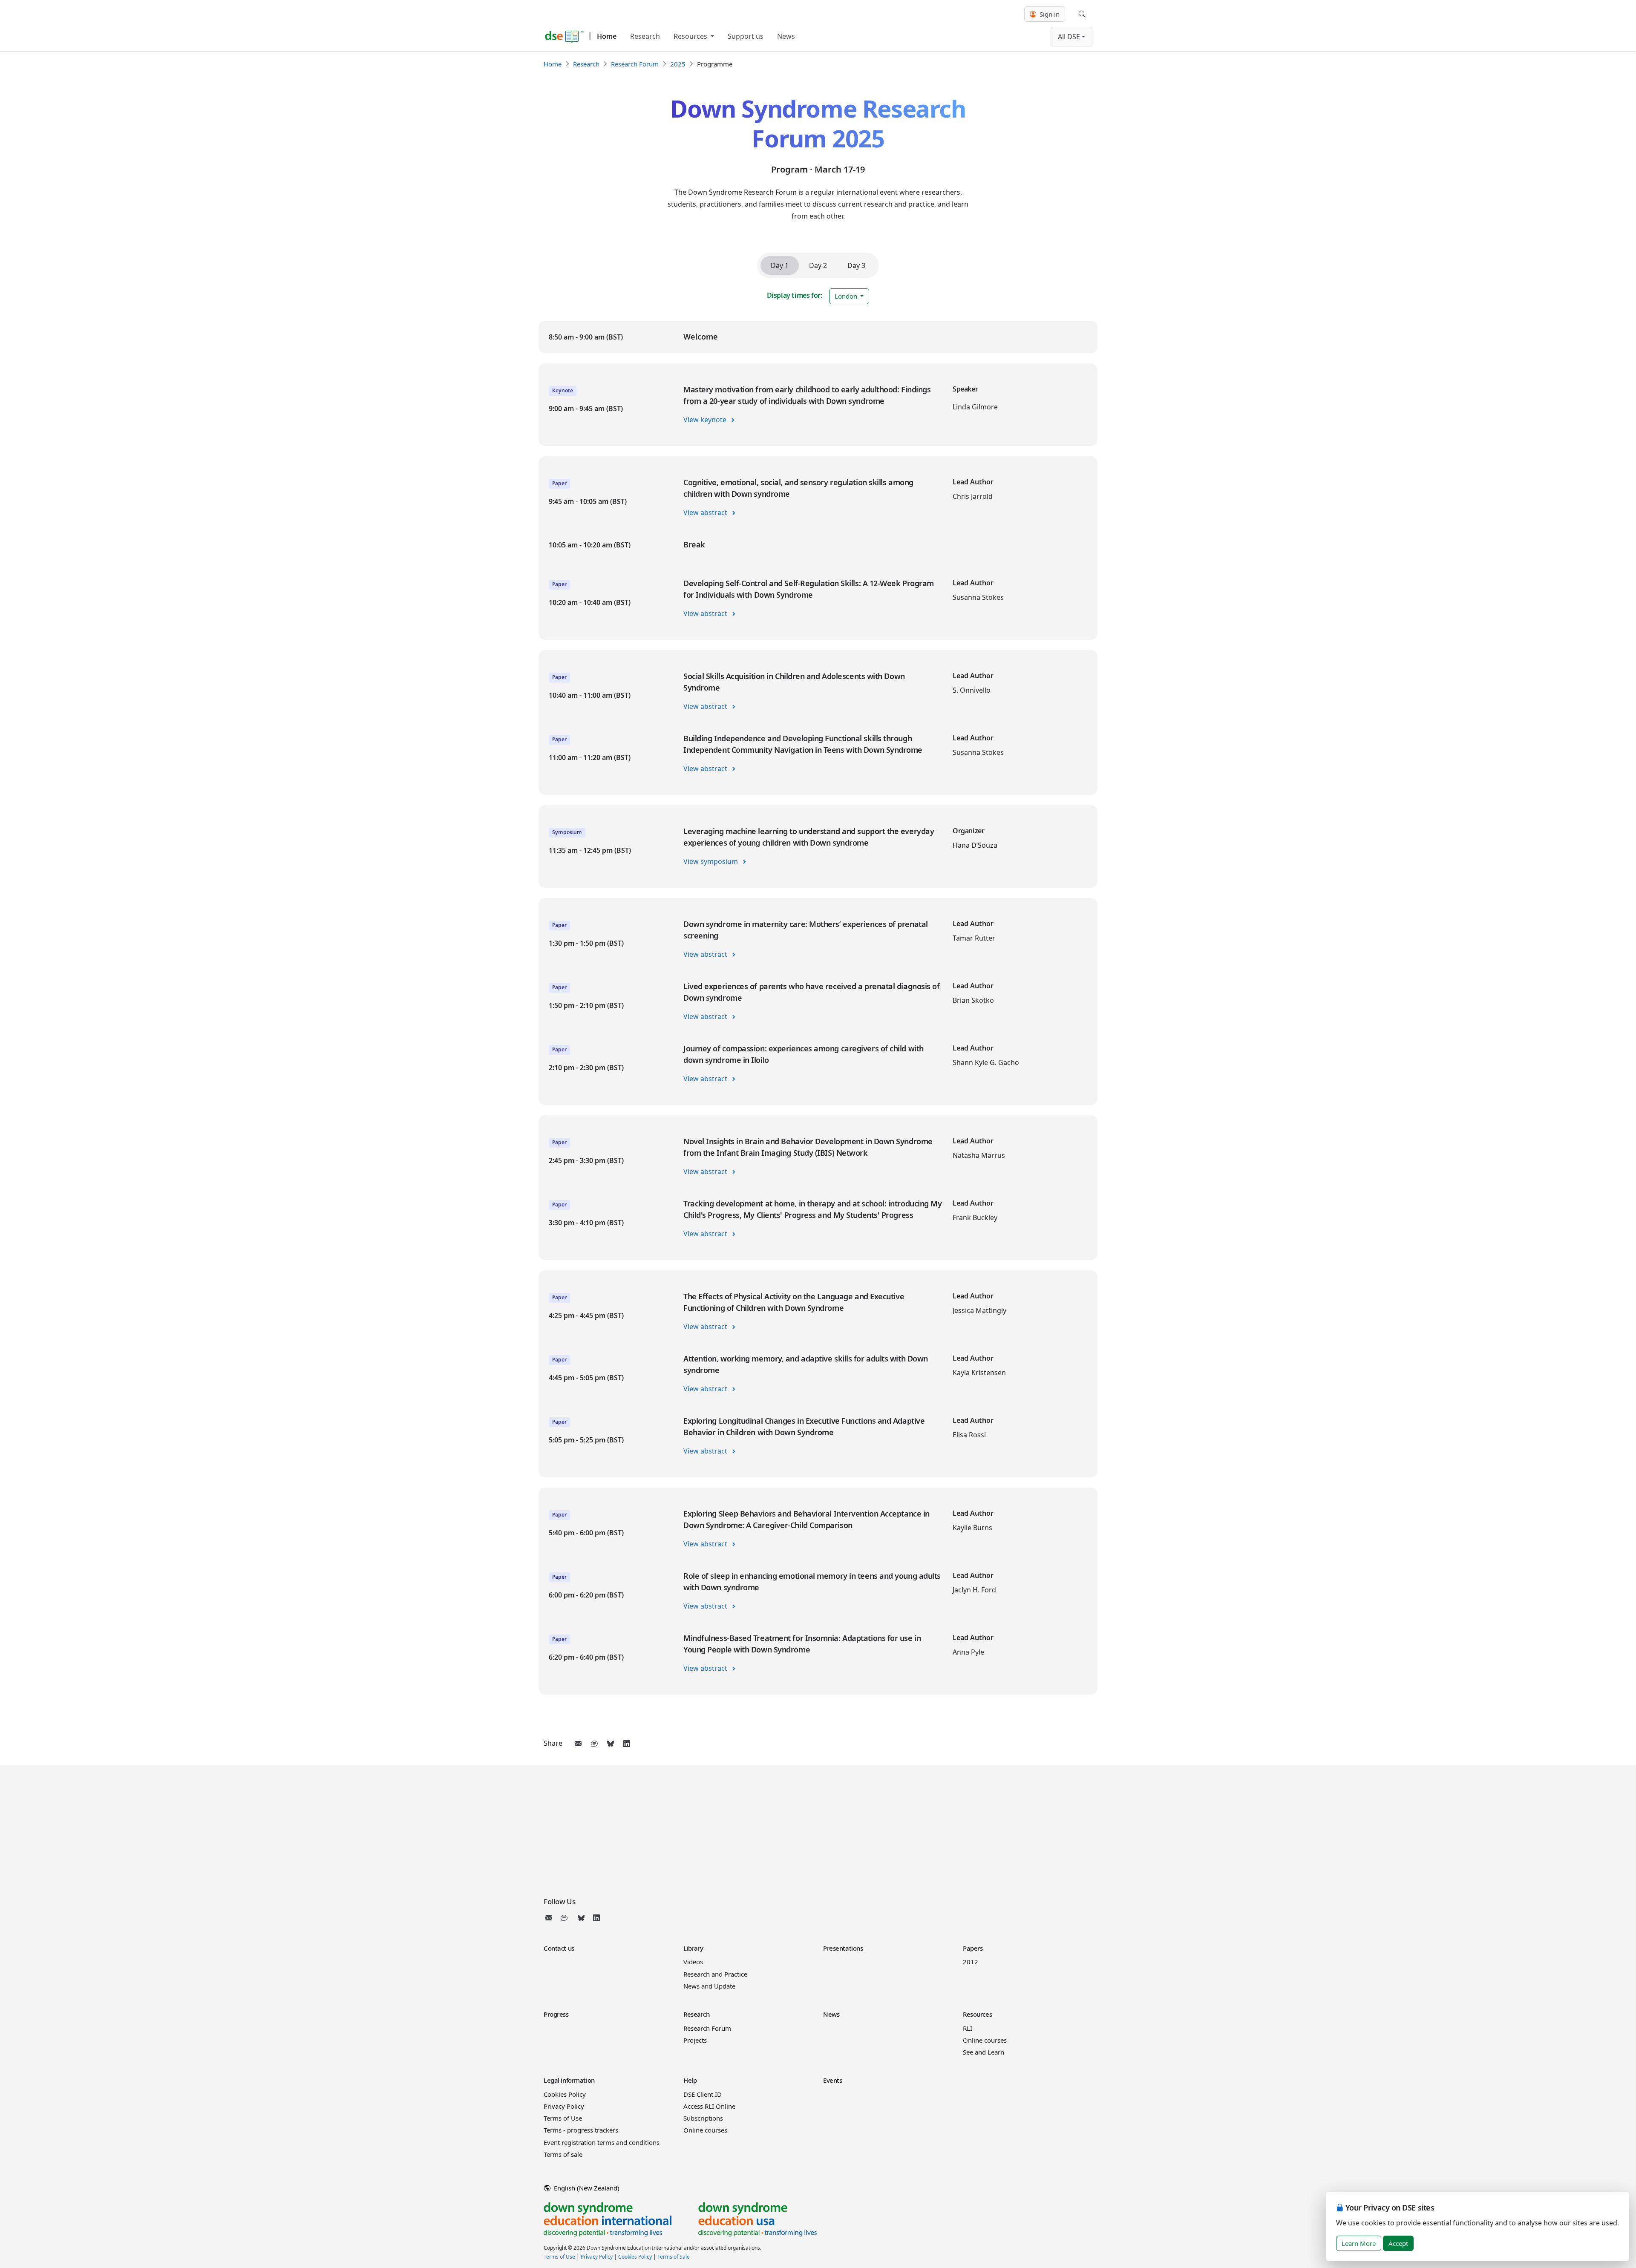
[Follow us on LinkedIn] (596, 1918)
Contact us (559, 1948)
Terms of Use (563, 2118)
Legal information (569, 2080)
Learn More (1359, 2243)
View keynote (706, 420)
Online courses (985, 2040)
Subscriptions (703, 2118)
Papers (973, 1948)
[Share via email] (578, 1744)
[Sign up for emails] (550, 1918)
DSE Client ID (703, 2094)
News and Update (709, 1986)
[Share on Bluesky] (611, 1744)
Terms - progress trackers (581, 2130)
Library (693, 1948)
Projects (695, 2040)
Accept (1398, 2243)
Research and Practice (715, 1974)
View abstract (706, 512)
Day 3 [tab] (856, 265)
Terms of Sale (674, 2257)
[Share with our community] (594, 1744)
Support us (746, 36)
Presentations (843, 1948)
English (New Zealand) (586, 2188)
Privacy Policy (564, 2106)
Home (607, 36)
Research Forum (635, 64)
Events (832, 2080)
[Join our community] (566, 1918)
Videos (693, 1962)
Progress (556, 2014)
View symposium (711, 861)
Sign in (1049, 14)
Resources (691, 36)
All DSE (1069, 37)
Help (690, 2080)
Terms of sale (563, 2154)
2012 (971, 1962)
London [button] (847, 296)
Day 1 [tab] (780, 265)
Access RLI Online (709, 2106)
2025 (678, 64)
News (786, 36)
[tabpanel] (818, 1008)
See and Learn (984, 2052)
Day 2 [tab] (818, 265)
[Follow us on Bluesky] (581, 1918)
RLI (968, 2028)
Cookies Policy (565, 2094)
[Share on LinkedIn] (627, 1744)
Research (645, 36)
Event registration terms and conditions (602, 2142)
